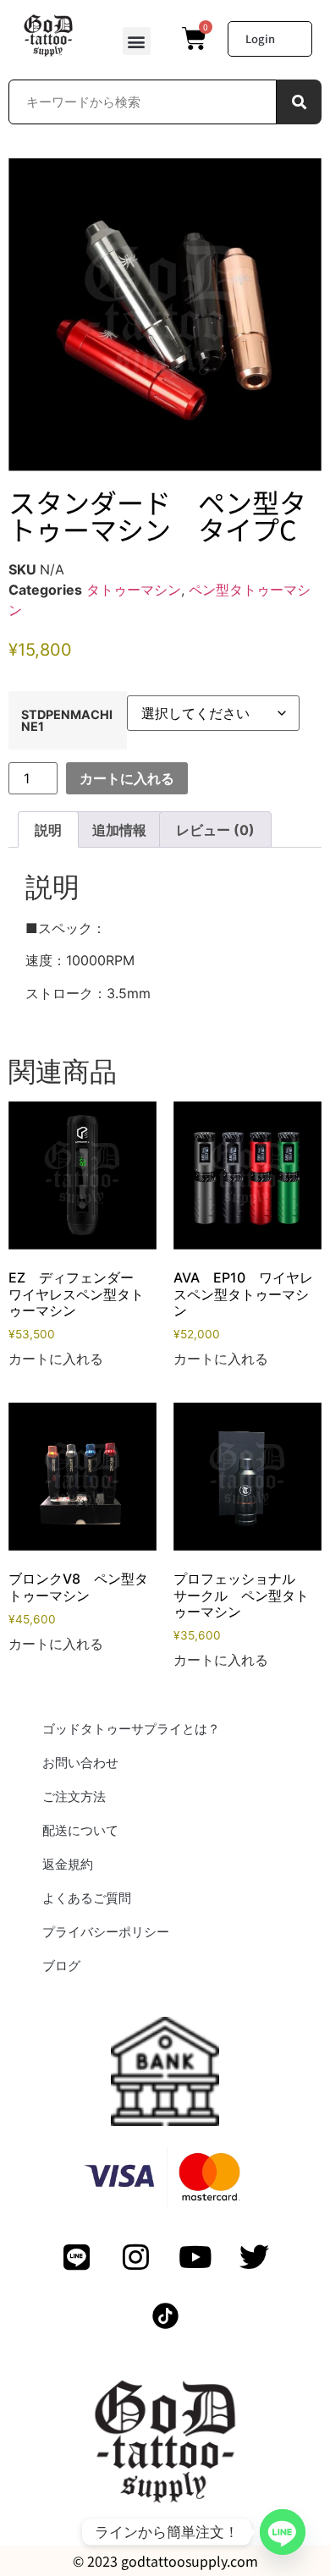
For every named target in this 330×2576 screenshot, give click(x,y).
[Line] (283, 2532)
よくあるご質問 (87, 1898)
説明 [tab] (48, 830)
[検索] (299, 102)
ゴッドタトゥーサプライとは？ (131, 1729)
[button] (137, 41)
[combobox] (143, 102)
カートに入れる (127, 778)
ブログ (61, 1966)
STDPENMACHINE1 (67, 721)
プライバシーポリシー (106, 1932)
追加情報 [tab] (119, 830)
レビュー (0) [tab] (215, 830)
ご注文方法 (74, 1796)
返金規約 (68, 1864)
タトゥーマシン (134, 590)
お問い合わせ (80, 1763)
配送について (80, 1830)
